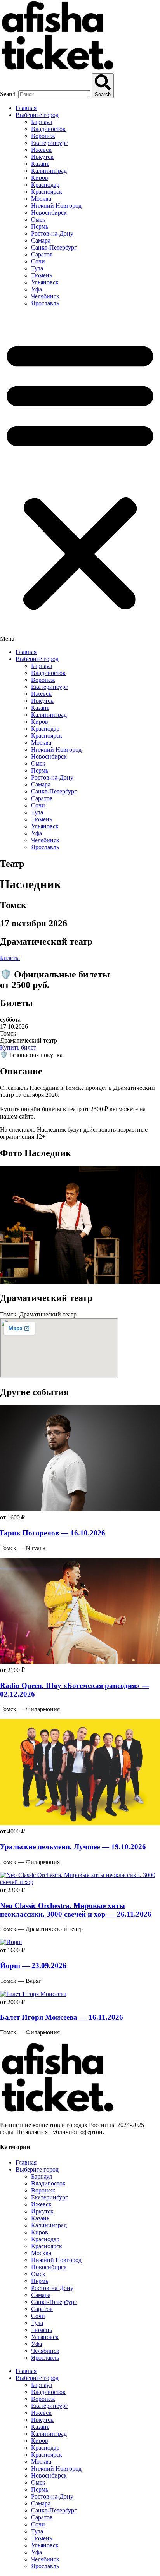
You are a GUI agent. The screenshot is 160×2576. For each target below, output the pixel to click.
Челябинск (45, 296)
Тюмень (42, 275)
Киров (40, 178)
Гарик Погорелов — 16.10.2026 (53, 1533)
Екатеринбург (50, 143)
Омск (38, 219)
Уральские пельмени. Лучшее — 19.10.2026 (73, 1847)
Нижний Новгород (56, 206)
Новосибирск (49, 213)
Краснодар (45, 185)
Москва (41, 199)
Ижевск (41, 150)
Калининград (49, 171)
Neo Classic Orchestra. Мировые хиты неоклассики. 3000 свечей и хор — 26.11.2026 (76, 1910)
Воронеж (43, 136)
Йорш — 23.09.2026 (33, 1966)
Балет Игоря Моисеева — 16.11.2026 (62, 2017)
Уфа (37, 289)
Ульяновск (45, 282)
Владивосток (48, 129)
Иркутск (42, 157)
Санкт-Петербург (54, 247)
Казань (40, 164)
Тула (37, 268)
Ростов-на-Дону (52, 233)
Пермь (40, 226)
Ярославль (45, 303)
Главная (26, 108)
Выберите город (37, 115)
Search (8, 94)
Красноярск (47, 192)
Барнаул (42, 122)
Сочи (38, 261)
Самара (41, 240)
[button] (80, 478)
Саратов (42, 254)
